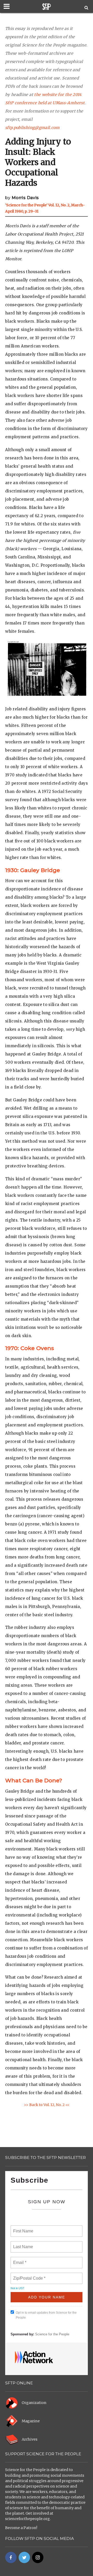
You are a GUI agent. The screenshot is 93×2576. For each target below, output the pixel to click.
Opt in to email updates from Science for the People (46, 2315)
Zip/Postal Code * (28, 2275)
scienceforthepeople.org (28, 2519)
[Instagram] (38, 2557)
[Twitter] (24, 2557)
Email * (19, 2260)
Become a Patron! (21, 2528)
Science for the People (52, 2334)
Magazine (31, 2421)
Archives (30, 2439)
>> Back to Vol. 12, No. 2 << (47, 2105)
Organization (34, 2403)
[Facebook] (11, 2557)
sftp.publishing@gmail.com (32, 128)
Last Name (22, 2244)
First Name (23, 2228)
